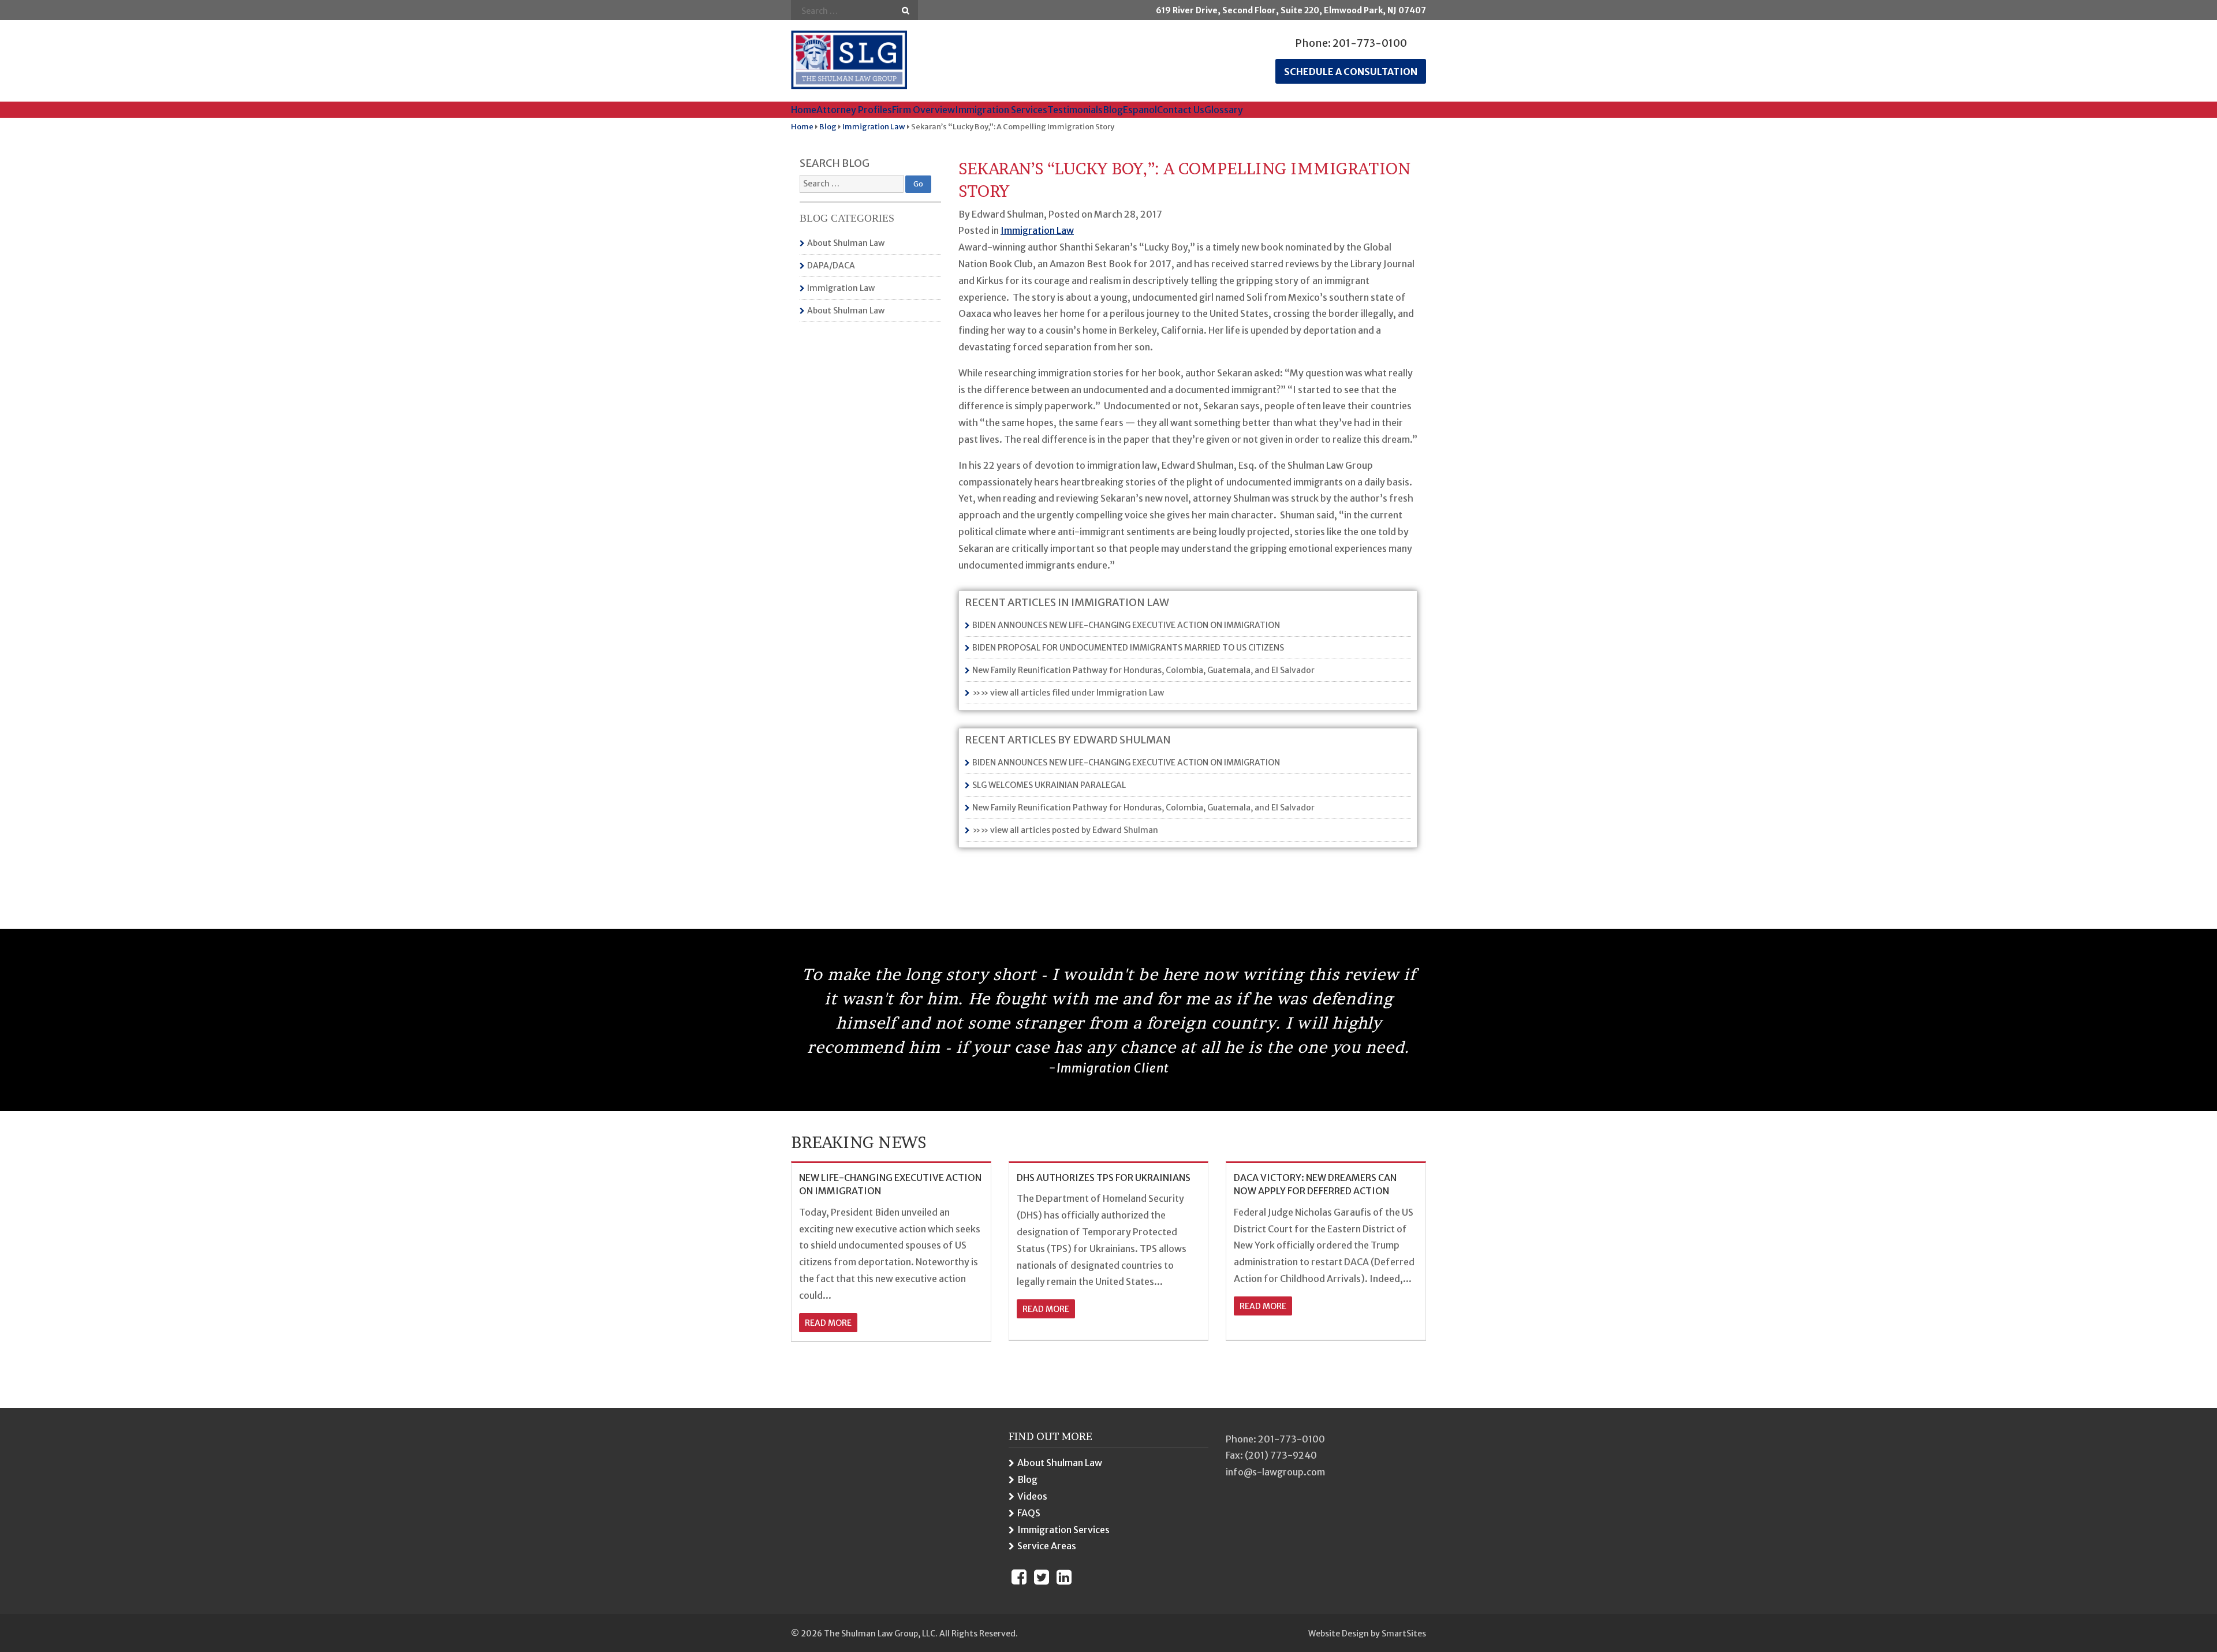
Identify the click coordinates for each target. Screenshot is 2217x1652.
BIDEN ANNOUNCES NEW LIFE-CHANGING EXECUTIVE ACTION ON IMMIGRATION (1126, 625)
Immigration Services (1001, 110)
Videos (1032, 1496)
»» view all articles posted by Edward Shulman (1065, 830)
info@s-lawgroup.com (1275, 1472)
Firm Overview (923, 110)
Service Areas (1047, 1546)
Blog (1113, 110)
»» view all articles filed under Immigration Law (1068, 693)
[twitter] (1042, 1577)
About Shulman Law (846, 243)
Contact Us (1181, 110)
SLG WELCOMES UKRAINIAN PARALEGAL (1049, 785)
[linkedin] (1064, 1577)
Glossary (1224, 110)
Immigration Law (841, 288)
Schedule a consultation (1351, 72)
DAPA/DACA (831, 266)
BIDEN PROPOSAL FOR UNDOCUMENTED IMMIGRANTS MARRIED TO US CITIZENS (1128, 648)
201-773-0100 (1370, 43)
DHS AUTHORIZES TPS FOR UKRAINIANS (1104, 1178)
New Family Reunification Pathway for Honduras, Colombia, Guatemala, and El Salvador (1143, 670)
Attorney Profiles (854, 110)
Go (906, 11)
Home (804, 110)
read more (828, 1323)
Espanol (1140, 110)
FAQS (1029, 1513)
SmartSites (1404, 1634)
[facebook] (1019, 1577)
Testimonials (1075, 110)
